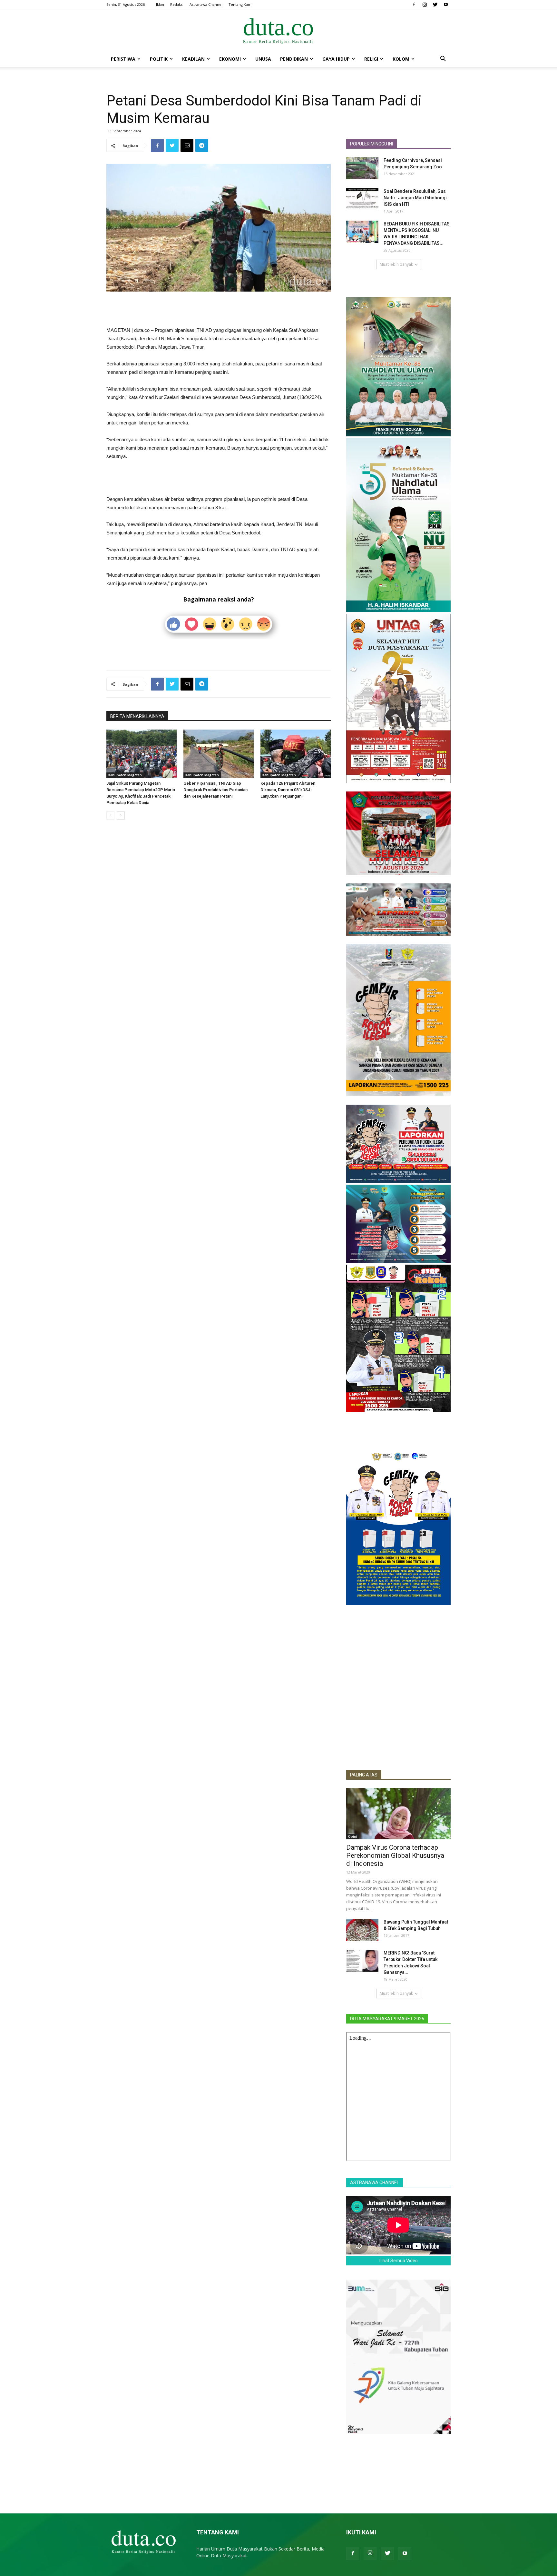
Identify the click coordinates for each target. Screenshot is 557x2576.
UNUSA (263, 59)
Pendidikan (294, 59)
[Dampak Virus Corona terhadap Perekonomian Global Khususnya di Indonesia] (398, 1814)
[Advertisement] (219, 310)
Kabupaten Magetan (125, 775)
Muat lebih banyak (396, 264)
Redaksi (177, 4)
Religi (371, 59)
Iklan (160, 4)
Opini (353, 1836)
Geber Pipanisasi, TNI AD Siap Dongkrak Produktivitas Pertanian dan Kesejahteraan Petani (215, 790)
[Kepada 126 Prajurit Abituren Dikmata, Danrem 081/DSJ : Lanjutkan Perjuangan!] (296, 754)
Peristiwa (123, 59)
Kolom (401, 59)
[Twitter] (435, 5)
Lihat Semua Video (399, 2261)
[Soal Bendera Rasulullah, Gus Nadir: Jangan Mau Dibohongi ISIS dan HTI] (362, 199)
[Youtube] (446, 5)
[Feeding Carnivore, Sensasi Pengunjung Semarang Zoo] (362, 168)
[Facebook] (414, 5)
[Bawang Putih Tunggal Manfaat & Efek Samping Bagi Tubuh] (362, 1930)
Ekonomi (230, 59)
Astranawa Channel (206, 4)
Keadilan (193, 59)
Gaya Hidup (336, 59)
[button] (443, 60)
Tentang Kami (240, 4)
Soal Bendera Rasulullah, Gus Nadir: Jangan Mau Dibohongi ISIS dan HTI (415, 198)
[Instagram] (425, 5)
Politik (159, 59)
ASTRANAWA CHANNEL (375, 2183)
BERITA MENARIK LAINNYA (137, 716)
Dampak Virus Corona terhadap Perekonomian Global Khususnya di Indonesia (395, 1855)
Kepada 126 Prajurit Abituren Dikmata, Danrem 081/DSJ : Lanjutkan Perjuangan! (288, 790)
